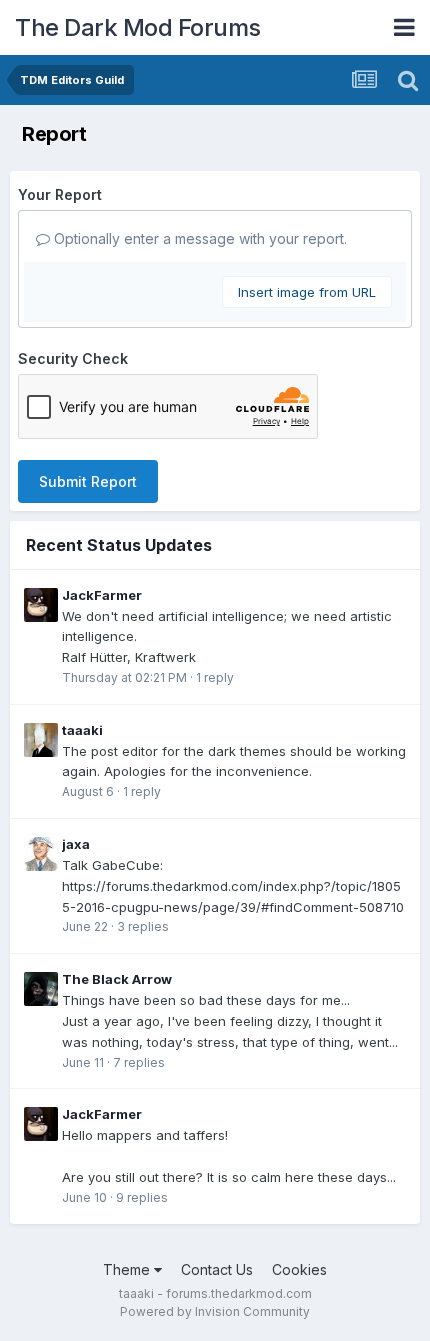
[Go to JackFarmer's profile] (41, 605)
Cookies (299, 1269)
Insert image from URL (307, 292)
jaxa (76, 844)
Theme (128, 1269)
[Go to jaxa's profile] (41, 854)
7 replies (139, 1062)
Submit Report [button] (88, 481)
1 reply (215, 677)
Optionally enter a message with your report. (198, 238)
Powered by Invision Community (215, 1311)
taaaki (82, 730)
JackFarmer (102, 595)
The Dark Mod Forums (138, 27)
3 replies (143, 926)
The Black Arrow (117, 979)
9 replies (142, 1197)
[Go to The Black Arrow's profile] (41, 989)
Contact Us (217, 1269)
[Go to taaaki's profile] (41, 740)
